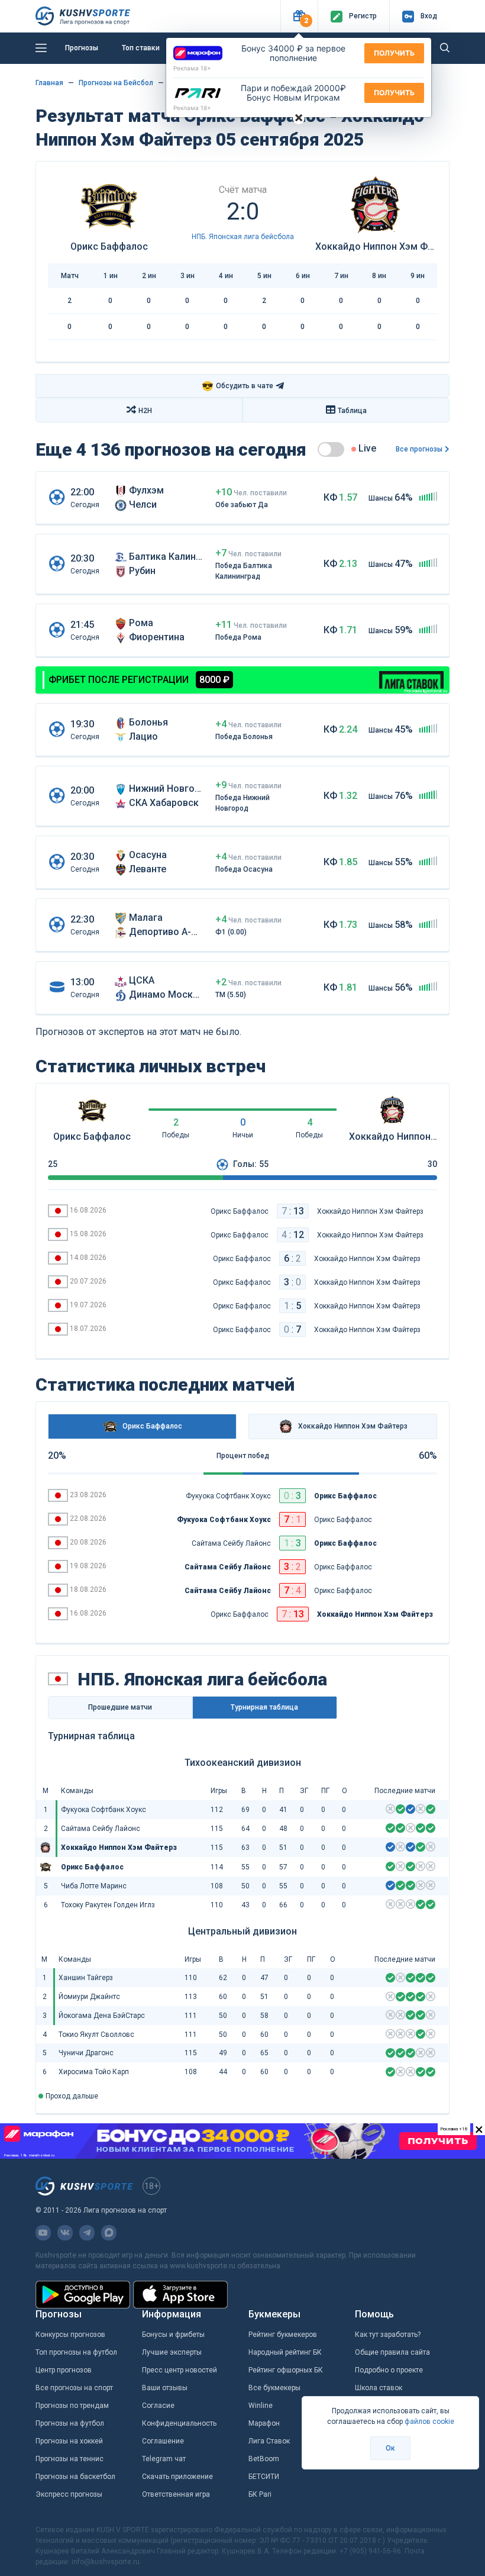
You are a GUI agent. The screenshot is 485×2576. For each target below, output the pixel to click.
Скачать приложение (177, 2477)
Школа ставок (379, 2388)
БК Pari (260, 2494)
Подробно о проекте (389, 2370)
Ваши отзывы (165, 2388)
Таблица (352, 411)
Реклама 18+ (192, 68)
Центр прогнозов (64, 2370)
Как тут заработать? (388, 2335)
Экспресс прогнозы (69, 2494)
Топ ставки (141, 48)
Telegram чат (164, 2459)
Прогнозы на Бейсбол (116, 83)
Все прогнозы (419, 449)
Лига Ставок (269, 2441)
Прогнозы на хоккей (69, 2441)
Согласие (158, 2406)
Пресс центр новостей (180, 2370)
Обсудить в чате (237, 386)
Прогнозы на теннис (69, 2459)
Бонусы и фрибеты (173, 2335)
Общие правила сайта (392, 2352)
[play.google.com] (83, 2295)
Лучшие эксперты (172, 2352)
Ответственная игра (176, 2494)
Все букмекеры (274, 2388)
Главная (49, 83)
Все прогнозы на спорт (74, 2388)
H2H (145, 411)
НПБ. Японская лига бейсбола (243, 237)
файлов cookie (429, 2422)
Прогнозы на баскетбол (75, 2477)
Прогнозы (82, 48)
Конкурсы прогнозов (70, 2335)
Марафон (264, 2423)
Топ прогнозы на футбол (76, 2352)
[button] (299, 16)
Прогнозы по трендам (72, 2406)
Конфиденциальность (179, 2423)
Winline (261, 2406)
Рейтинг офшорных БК (286, 2370)
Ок (390, 2448)
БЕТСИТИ (264, 2477)
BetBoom (264, 2459)
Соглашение (163, 2441)
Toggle (331, 449)
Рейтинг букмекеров (283, 2335)
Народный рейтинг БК (285, 2352)
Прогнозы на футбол (70, 2423)
